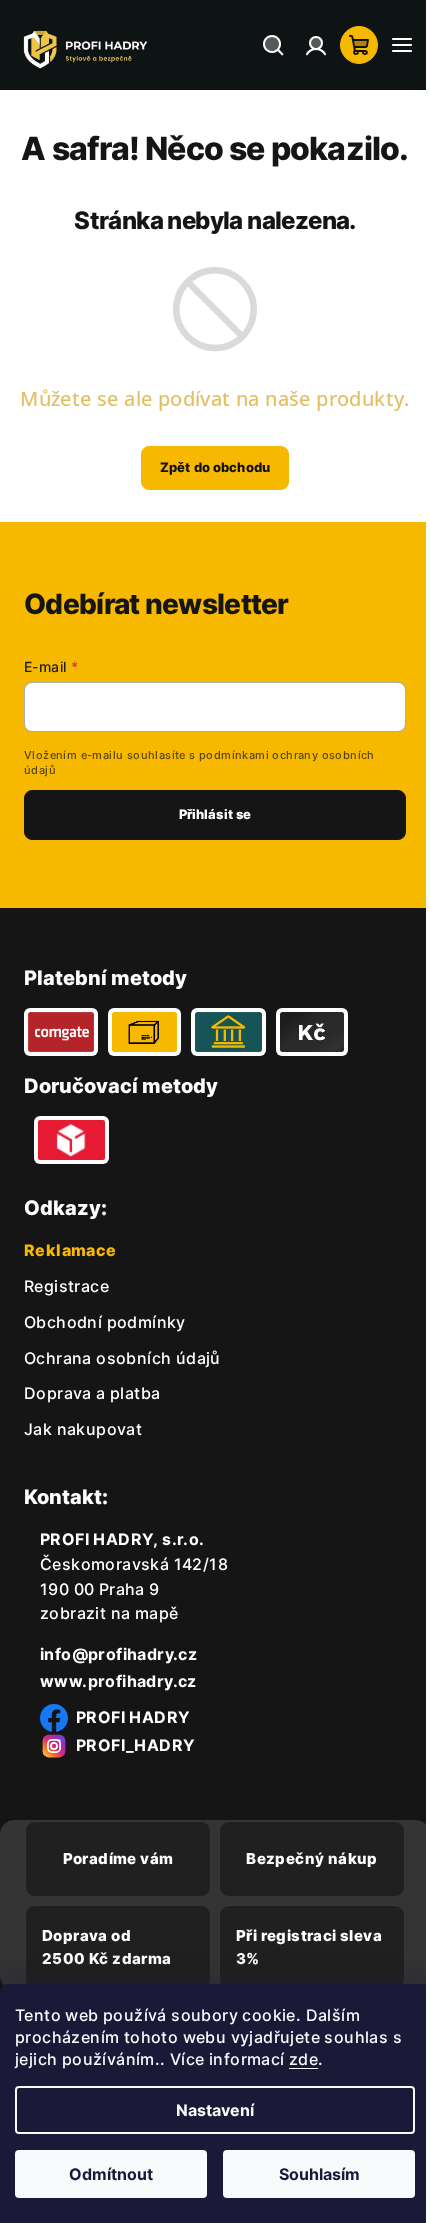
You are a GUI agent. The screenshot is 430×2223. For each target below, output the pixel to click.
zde (317, 2059)
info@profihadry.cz (118, 1654)
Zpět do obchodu (208, 467)
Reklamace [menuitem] (70, 1250)
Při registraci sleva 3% (279, 1947)
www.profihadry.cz (118, 1681)
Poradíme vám (114, 1858)
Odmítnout (107, 2174)
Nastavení (208, 2110)
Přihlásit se (207, 814)
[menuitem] (66, 1286)
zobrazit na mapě (109, 1613)
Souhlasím (307, 2174)
